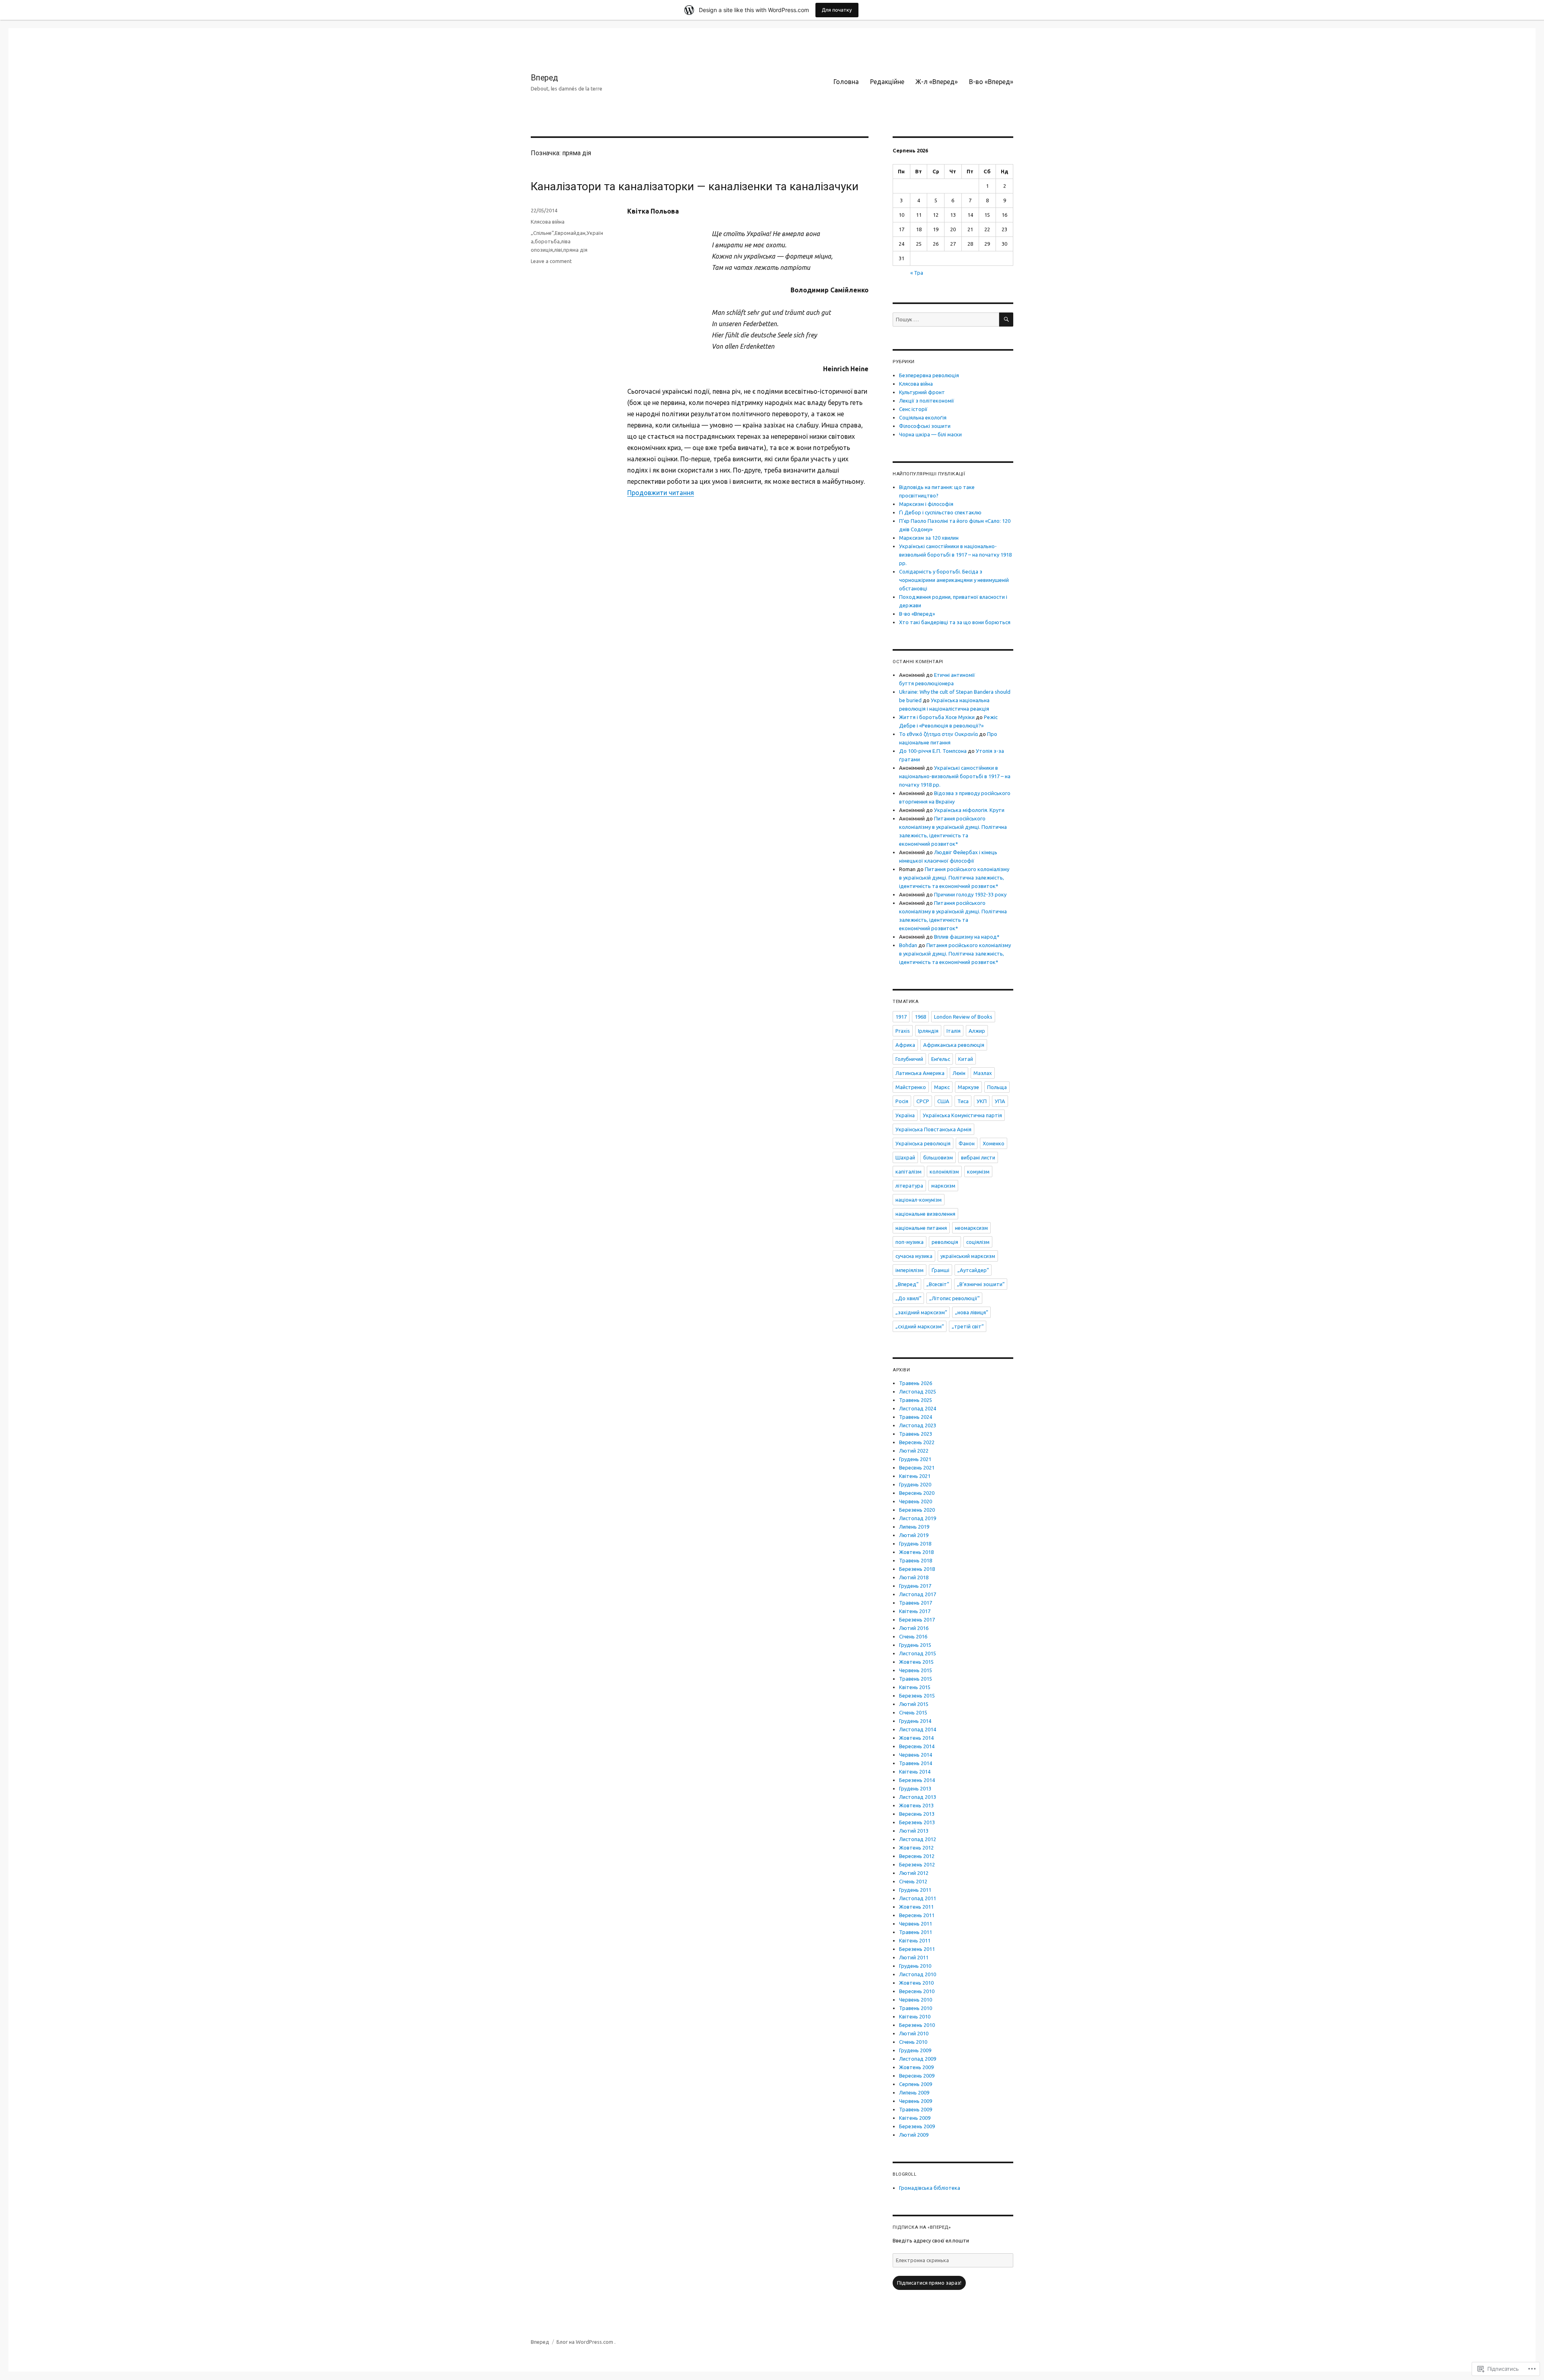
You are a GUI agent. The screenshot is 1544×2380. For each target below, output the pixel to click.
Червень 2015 (916, 1670)
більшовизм (938, 1157)
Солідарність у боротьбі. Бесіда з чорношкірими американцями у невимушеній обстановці (954, 580)
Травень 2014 (916, 1763)
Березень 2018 (917, 1569)
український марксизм (968, 1256)
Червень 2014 (916, 1755)
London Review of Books (963, 1017)
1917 (901, 1017)
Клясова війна (548, 222)
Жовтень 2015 (916, 1662)
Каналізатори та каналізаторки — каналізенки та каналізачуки (695, 186)
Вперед (544, 78)
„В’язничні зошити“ (981, 1284)
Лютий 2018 (914, 1577)
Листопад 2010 (918, 1974)
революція (945, 1242)
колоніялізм (944, 1172)
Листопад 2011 (918, 1898)
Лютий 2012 (914, 1873)
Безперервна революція (929, 375)
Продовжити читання (661, 493)
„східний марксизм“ (920, 1326)
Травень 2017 (916, 1603)
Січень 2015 (913, 1712)
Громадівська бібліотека (930, 2188)
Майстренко (911, 1087)
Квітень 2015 (915, 1687)
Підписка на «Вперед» (922, 2227)
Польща (997, 1087)
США (943, 1101)
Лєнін (959, 1073)
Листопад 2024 (918, 1408)
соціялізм (978, 1242)
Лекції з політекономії (927, 401)
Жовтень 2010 (916, 1983)
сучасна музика (914, 1256)
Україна (905, 1115)
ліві (558, 250)
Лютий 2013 (914, 1831)
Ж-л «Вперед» (937, 82)
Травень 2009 (916, 2109)
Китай (966, 1059)
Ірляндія (928, 1031)
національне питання (921, 1228)
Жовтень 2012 (916, 1848)
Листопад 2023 (918, 1425)
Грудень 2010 (915, 1966)
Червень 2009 (916, 2101)
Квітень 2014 (915, 1772)
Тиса (963, 1101)
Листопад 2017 (918, 1594)
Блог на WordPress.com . (586, 2342)
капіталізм (909, 1172)
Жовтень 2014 (916, 1738)
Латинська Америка (920, 1073)
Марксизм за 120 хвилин (929, 538)
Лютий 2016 (914, 1628)
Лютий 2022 (914, 1451)
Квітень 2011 (915, 1940)
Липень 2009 (914, 2092)
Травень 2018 (916, 1560)
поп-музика (910, 1242)
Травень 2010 (916, 2008)
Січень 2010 (913, 2042)
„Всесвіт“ (938, 1284)
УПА (1000, 1101)
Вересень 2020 (917, 1493)
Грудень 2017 (915, 1586)
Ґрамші (940, 1270)
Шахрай (905, 1157)
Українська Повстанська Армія (933, 1129)
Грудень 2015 (915, 1645)
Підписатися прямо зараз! (929, 2283)
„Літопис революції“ (954, 1298)
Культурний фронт (922, 392)
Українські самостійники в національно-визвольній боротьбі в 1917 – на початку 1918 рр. (955, 555)
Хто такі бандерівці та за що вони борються (955, 622)
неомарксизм (971, 1228)
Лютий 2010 (914, 2033)
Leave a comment (551, 261)
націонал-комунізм (919, 1200)
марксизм (943, 1186)
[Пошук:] (946, 319)
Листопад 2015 (918, 1653)
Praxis (903, 1031)
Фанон (967, 1143)
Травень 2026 (916, 1383)
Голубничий (909, 1059)
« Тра (917, 273)
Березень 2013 (917, 1822)
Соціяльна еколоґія (923, 417)
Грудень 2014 (915, 1721)
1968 (920, 1017)
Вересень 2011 (917, 1915)
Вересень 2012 (917, 1856)
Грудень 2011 (915, 1890)
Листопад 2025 (918, 1391)
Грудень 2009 (915, 2050)
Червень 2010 (916, 2000)
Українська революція (923, 1143)
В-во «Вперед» (991, 82)
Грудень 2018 (915, 1544)
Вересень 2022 (917, 1442)
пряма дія (575, 250)
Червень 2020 (916, 1501)
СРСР (923, 1101)
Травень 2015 (916, 1679)
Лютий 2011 (914, 1957)
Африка (905, 1045)
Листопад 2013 (918, 1797)
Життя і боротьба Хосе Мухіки (937, 717)
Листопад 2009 (918, 2059)
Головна (846, 82)
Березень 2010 (917, 2025)
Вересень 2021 (917, 1467)
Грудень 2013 (915, 1788)
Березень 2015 (917, 1696)
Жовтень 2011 (916, 1907)
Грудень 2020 (915, 1484)
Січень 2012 (913, 1881)
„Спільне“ (542, 233)
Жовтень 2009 (916, 2067)
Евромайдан (570, 233)
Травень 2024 (916, 1417)
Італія (954, 1031)
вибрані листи (978, 1157)
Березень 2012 (917, 1864)
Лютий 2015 (914, 1704)
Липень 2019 (914, 1527)
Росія (902, 1101)
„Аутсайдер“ (973, 1270)
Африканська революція (954, 1045)
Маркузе (968, 1087)
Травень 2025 (916, 1400)
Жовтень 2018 (916, 1552)
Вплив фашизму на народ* (967, 937)
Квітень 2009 (915, 2118)
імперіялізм (910, 1270)
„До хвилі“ (908, 1298)
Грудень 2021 (915, 1459)
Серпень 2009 (916, 2084)
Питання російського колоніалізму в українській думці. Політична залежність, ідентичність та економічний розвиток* (954, 878)
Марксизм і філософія (926, 504)
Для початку (837, 10)
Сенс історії (913, 409)
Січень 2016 (913, 1636)
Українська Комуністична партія (962, 1115)
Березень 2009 (917, 2126)
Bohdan (908, 945)
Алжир (977, 1031)
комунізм (978, 1172)
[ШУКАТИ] (1006, 320)
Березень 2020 (917, 1510)
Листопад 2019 (918, 1518)
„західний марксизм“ (921, 1312)
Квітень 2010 (915, 2016)
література (909, 1186)
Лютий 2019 (914, 1535)
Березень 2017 (917, 1620)
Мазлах (983, 1073)
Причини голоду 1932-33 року (970, 894)
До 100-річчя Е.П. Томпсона (933, 751)
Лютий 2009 (914, 2135)
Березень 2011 (917, 1949)
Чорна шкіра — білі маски (930, 434)
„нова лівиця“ (971, 1312)
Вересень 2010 (917, 1991)
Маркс (942, 1087)
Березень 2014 (917, 1780)
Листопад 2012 (918, 1839)
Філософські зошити (925, 426)
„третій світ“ (968, 1326)
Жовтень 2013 (916, 1805)
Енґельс (941, 1059)
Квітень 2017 (915, 1611)
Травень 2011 (916, 1932)
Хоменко (994, 1143)
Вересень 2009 (917, 2076)
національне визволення (925, 1214)
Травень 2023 (916, 1434)
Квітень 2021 (915, 1476)
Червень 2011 (916, 1924)
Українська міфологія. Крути (969, 810)
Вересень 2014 (917, 1746)
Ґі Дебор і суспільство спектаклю (940, 512)
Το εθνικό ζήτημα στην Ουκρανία (938, 734)
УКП (982, 1101)
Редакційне (887, 82)
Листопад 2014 (918, 1729)
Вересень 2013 (917, 1814)
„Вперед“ (907, 1284)
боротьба (547, 241)
